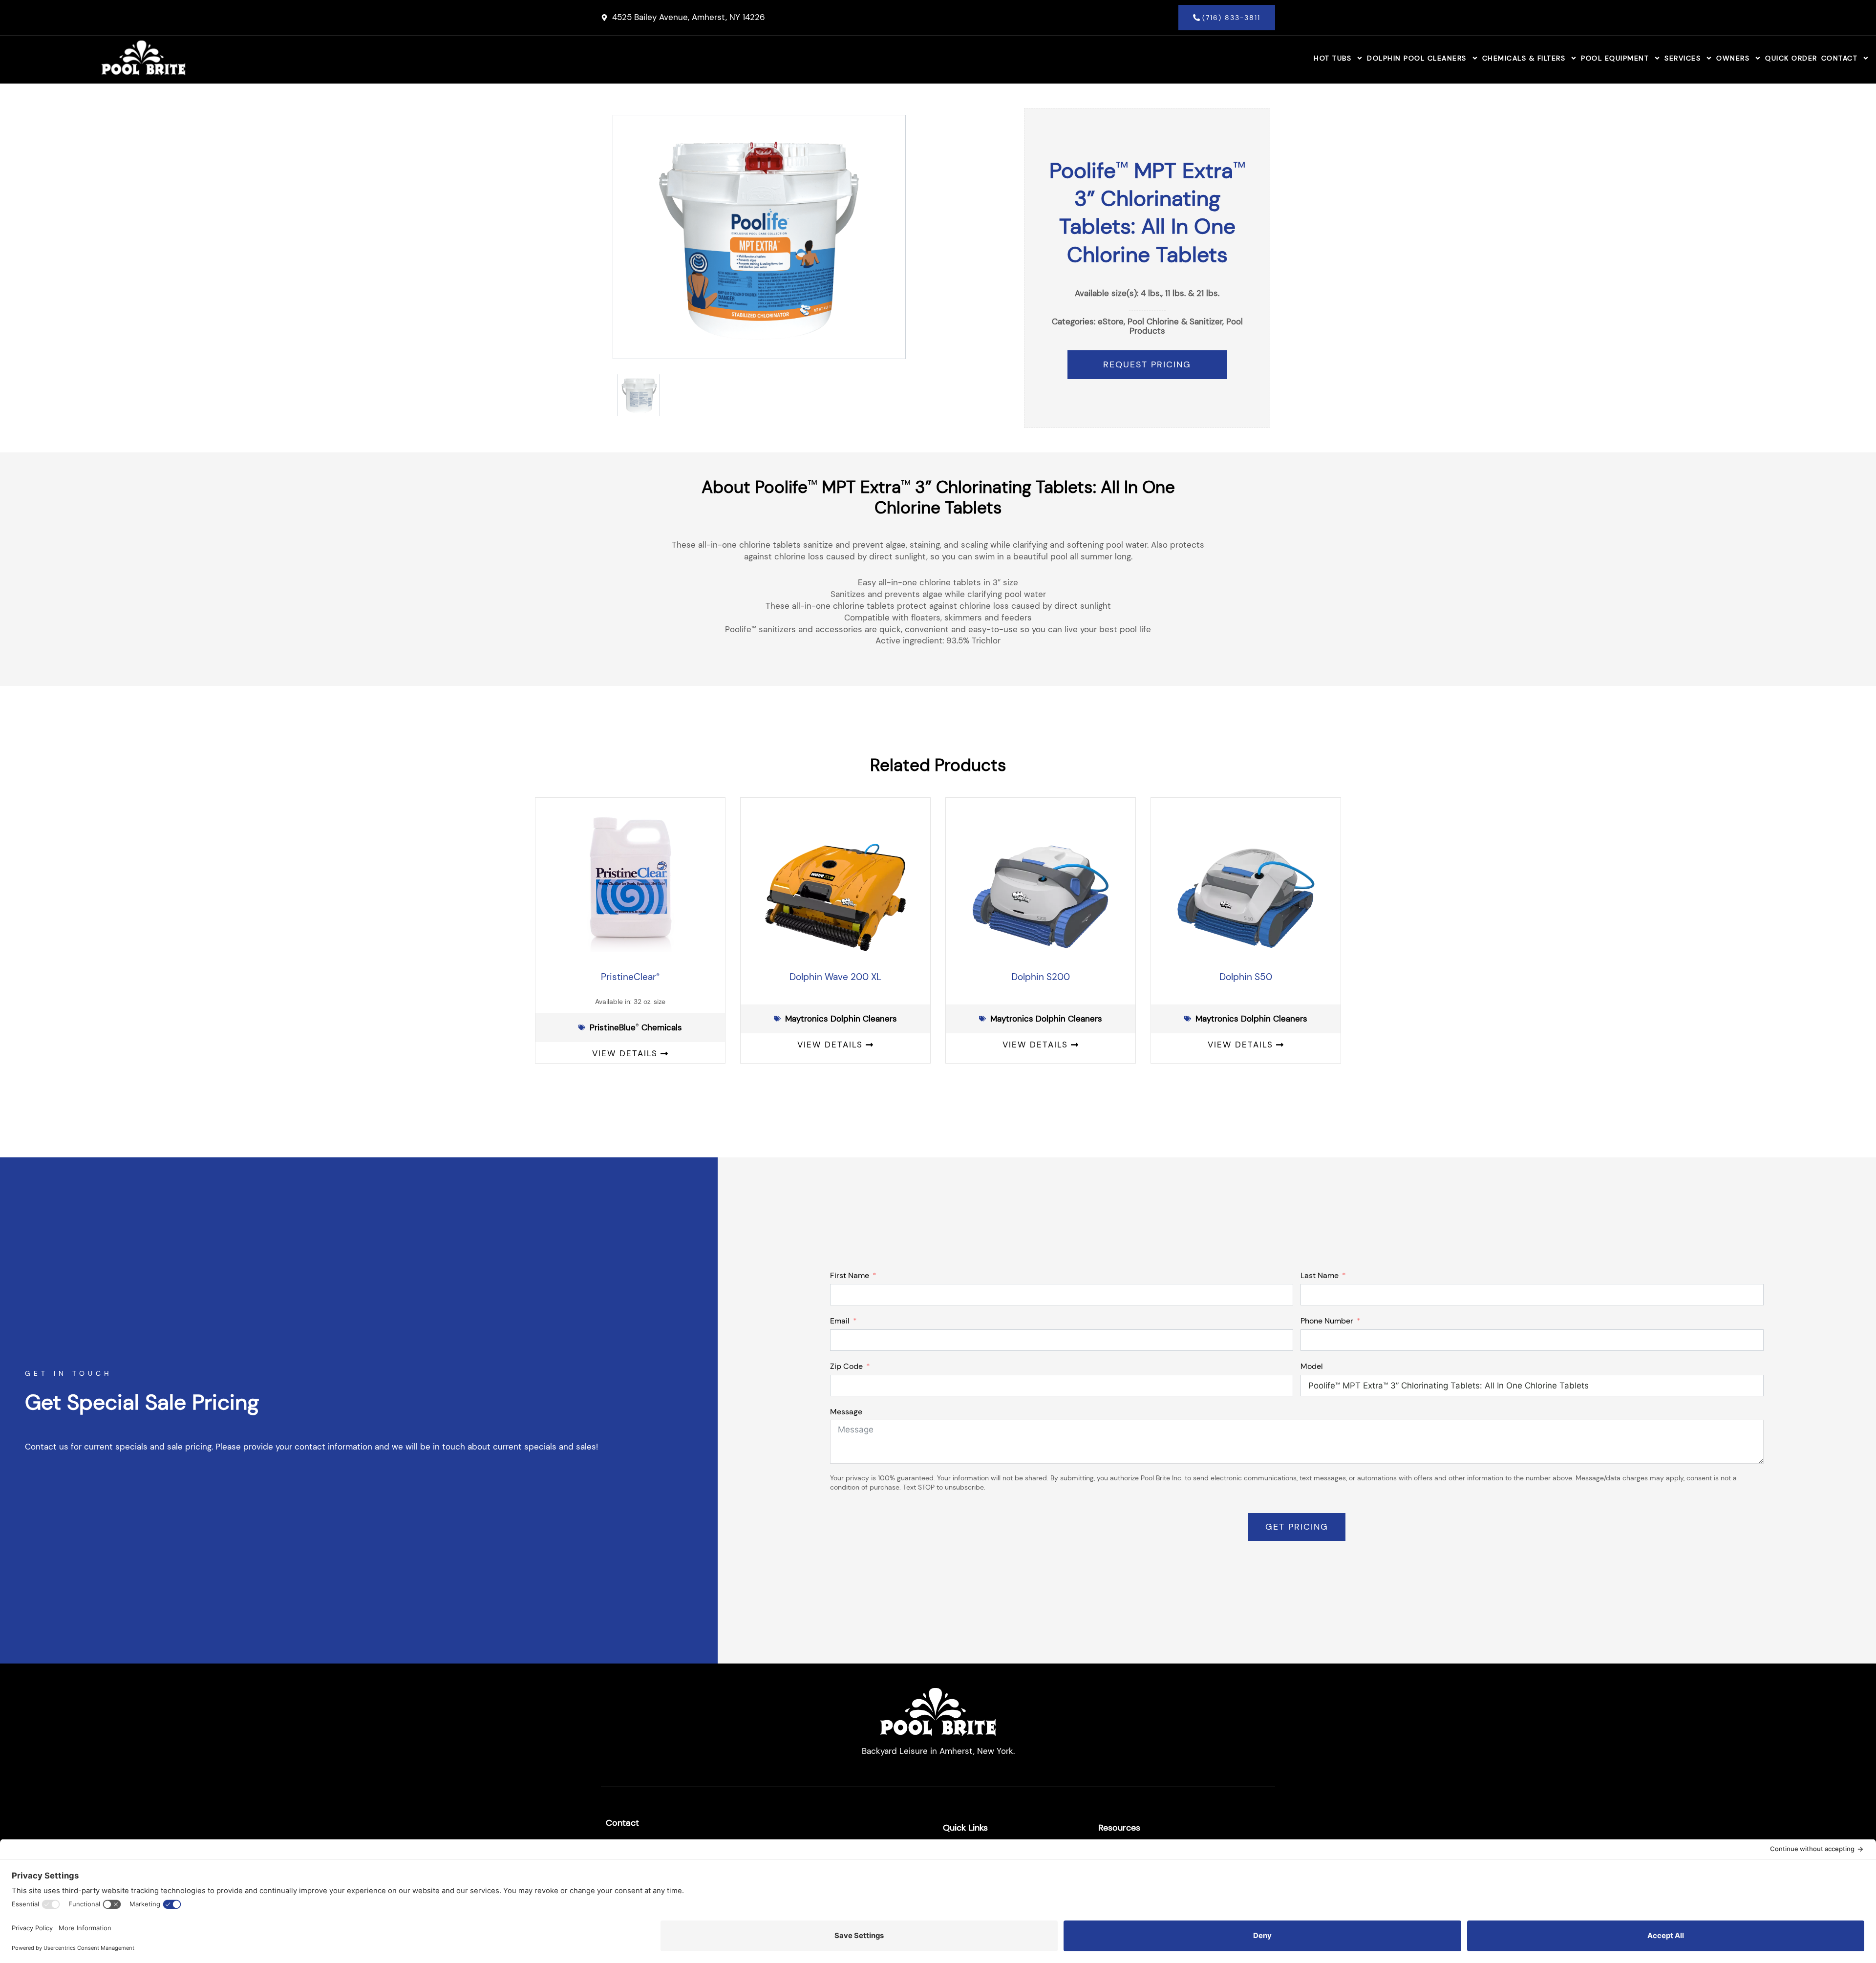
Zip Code (846, 1366)
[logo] (143, 58)
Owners (1733, 58)
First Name (850, 1275)
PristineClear (630, 977)
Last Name (1320, 1275)
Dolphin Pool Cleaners (1417, 58)
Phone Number (1327, 1321)
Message (846, 1412)
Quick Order (1791, 58)
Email (840, 1321)
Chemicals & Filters (1524, 58)
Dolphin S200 (1041, 977)
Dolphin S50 (1246, 977)
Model (1312, 1366)
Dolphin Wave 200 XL (835, 977)
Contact (1840, 58)
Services (1683, 58)
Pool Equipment (1615, 58)
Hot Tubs (1332, 58)
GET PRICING (1297, 1527)
